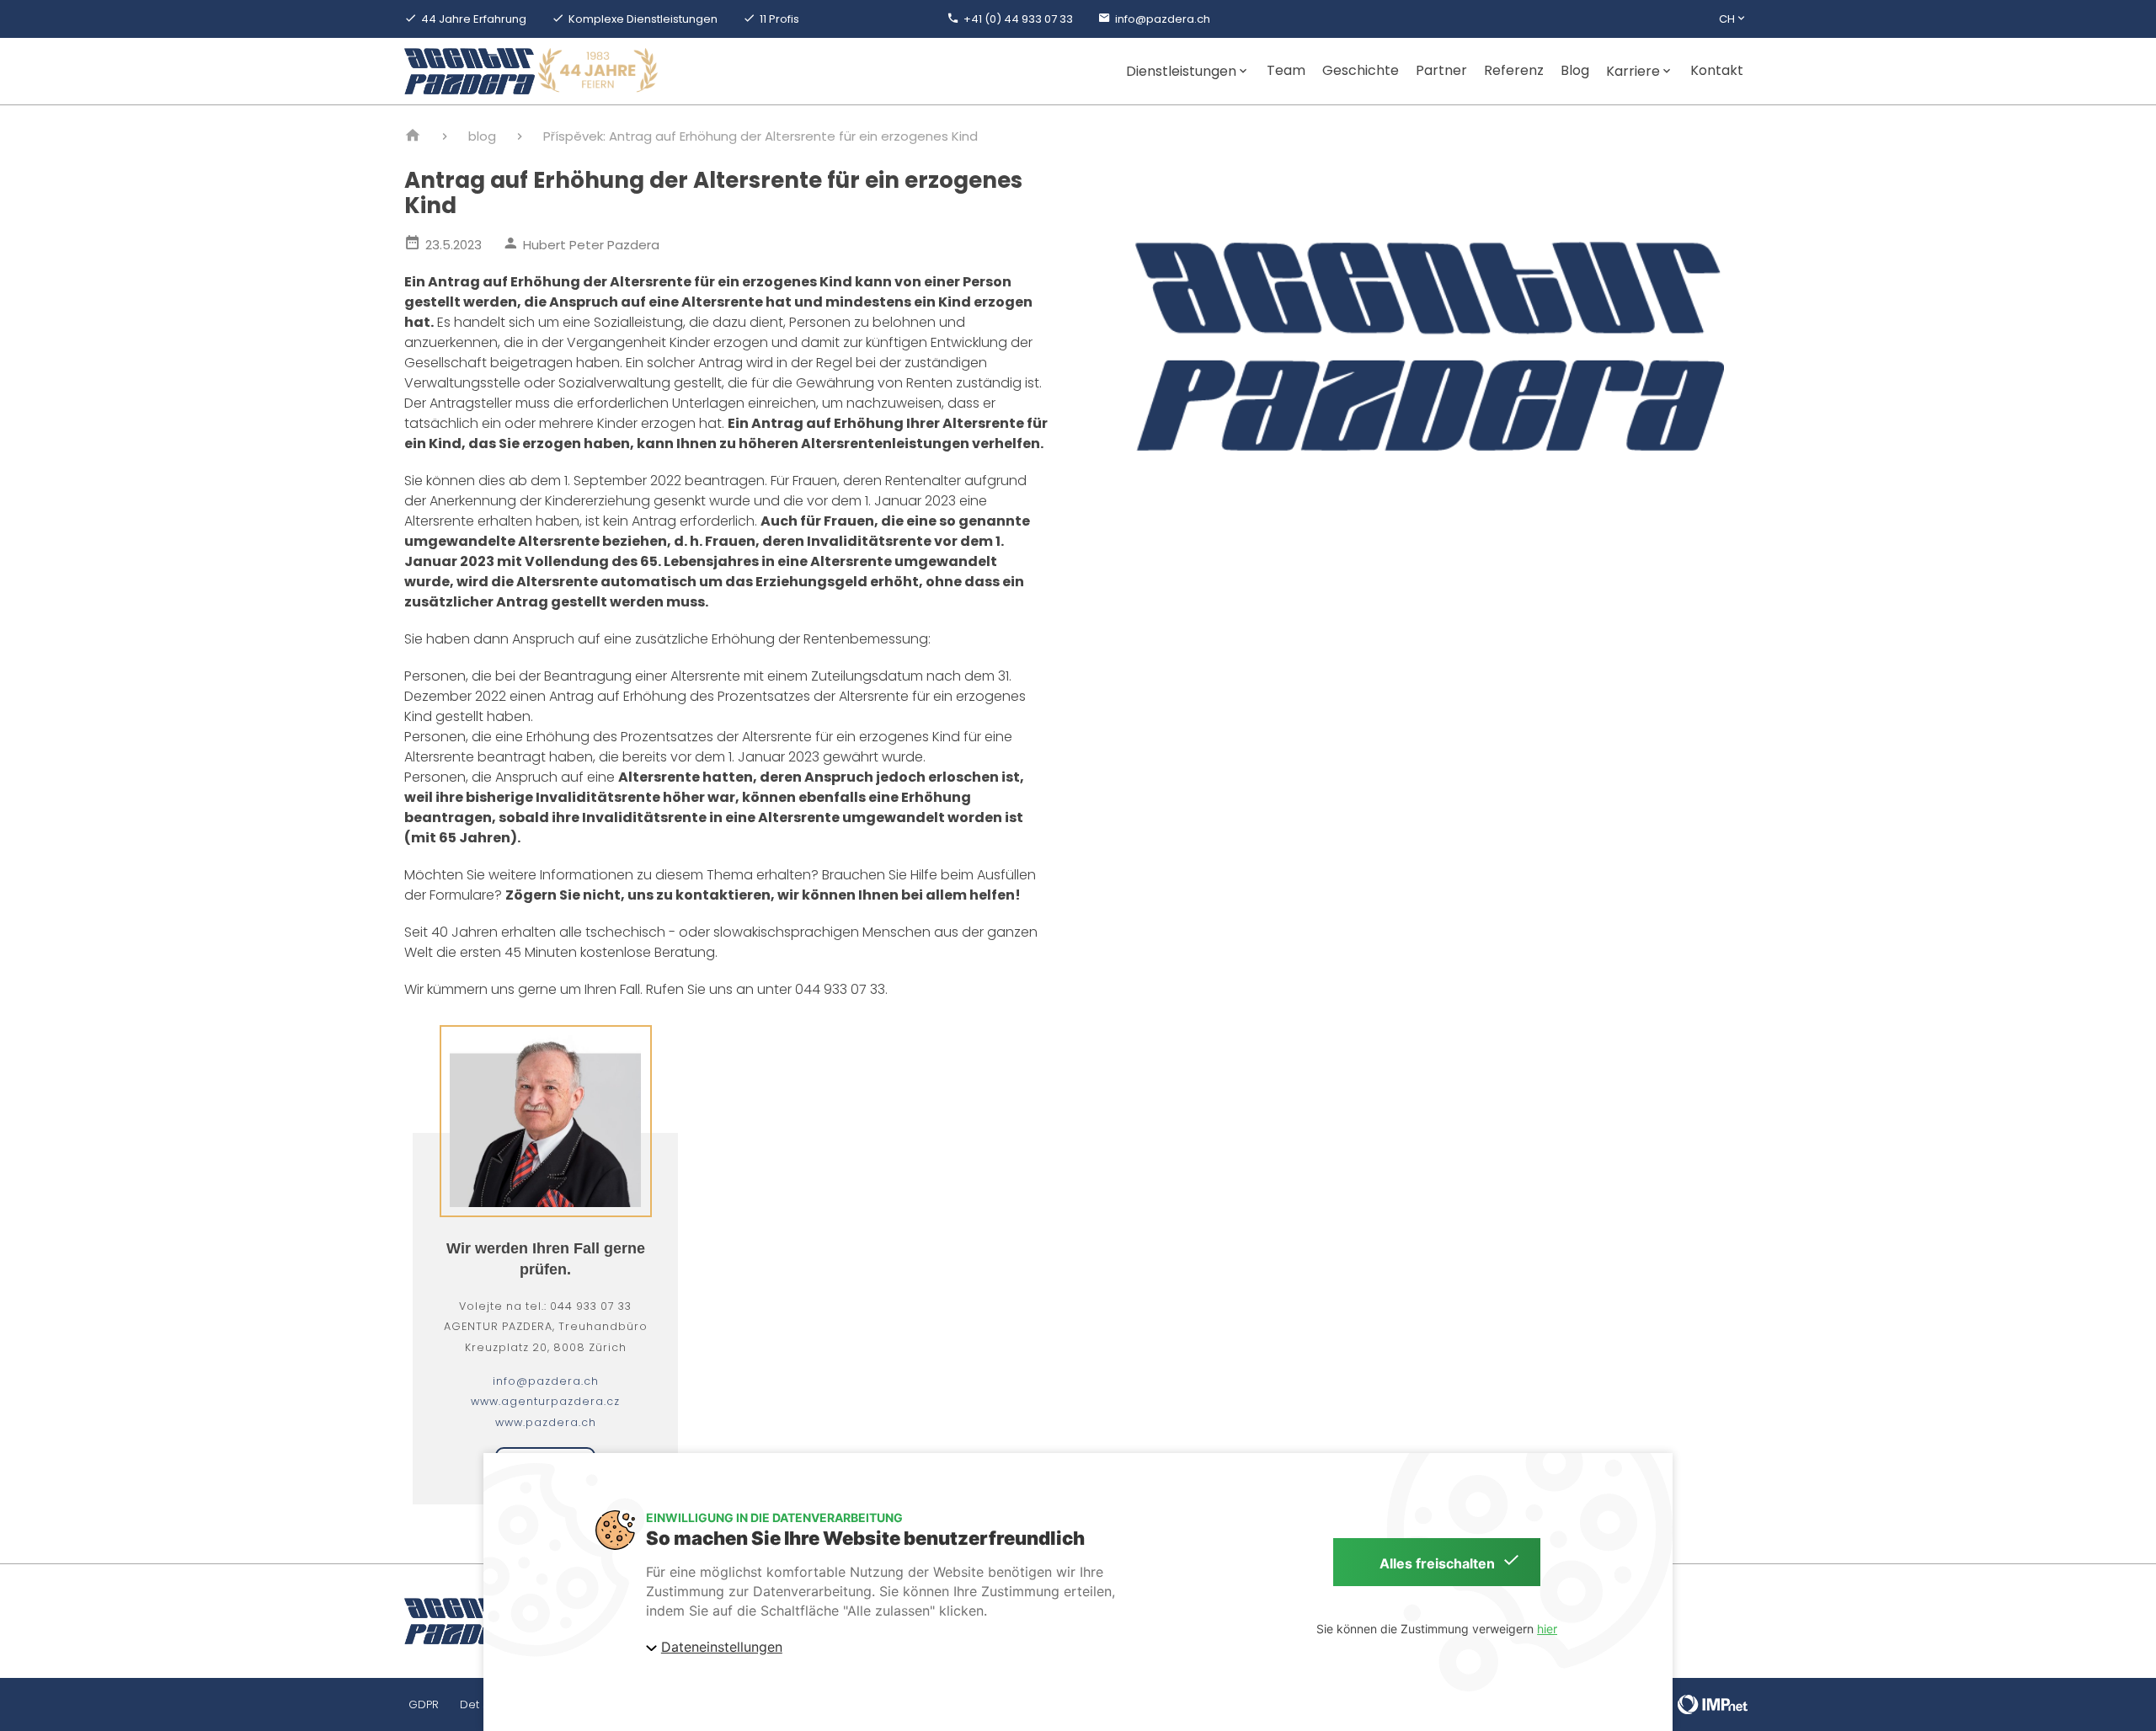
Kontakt (1717, 71)
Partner (1441, 71)
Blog (1575, 71)
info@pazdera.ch (546, 1381)
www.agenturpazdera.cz (545, 1401)
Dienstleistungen (1181, 71)
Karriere (1633, 71)
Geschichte (1361, 71)
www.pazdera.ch (546, 1422)
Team (1286, 71)
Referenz (1514, 71)
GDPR (424, 1704)
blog (482, 136)
